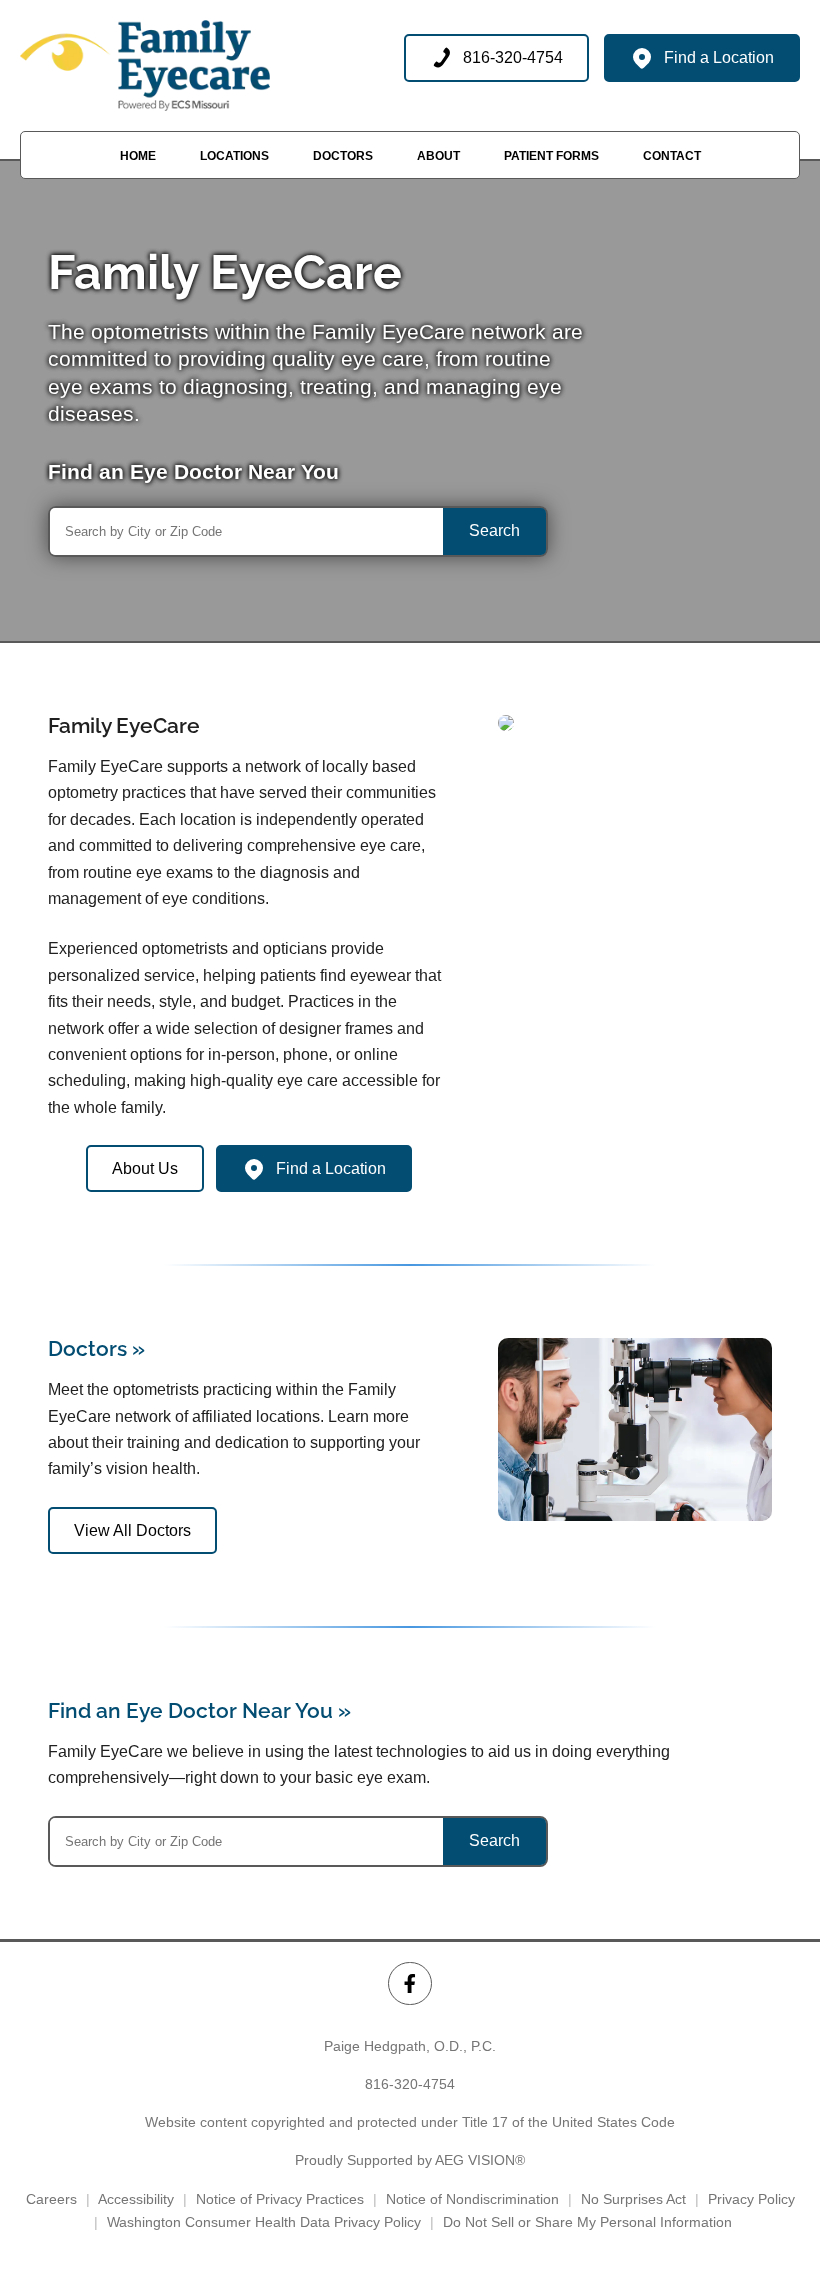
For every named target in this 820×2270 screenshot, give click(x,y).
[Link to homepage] (145, 65)
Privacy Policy (751, 2199)
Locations (234, 156)
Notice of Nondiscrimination (472, 2199)
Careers (51, 2199)
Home (138, 156)
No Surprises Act (633, 2199)
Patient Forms (551, 156)
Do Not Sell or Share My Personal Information (587, 2222)
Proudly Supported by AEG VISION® (410, 2160)
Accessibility (136, 2199)
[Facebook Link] (409, 1983)
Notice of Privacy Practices (280, 2199)
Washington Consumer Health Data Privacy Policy (264, 2222)
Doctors (343, 156)
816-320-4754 (410, 2084)
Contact (672, 156)
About (438, 156)
